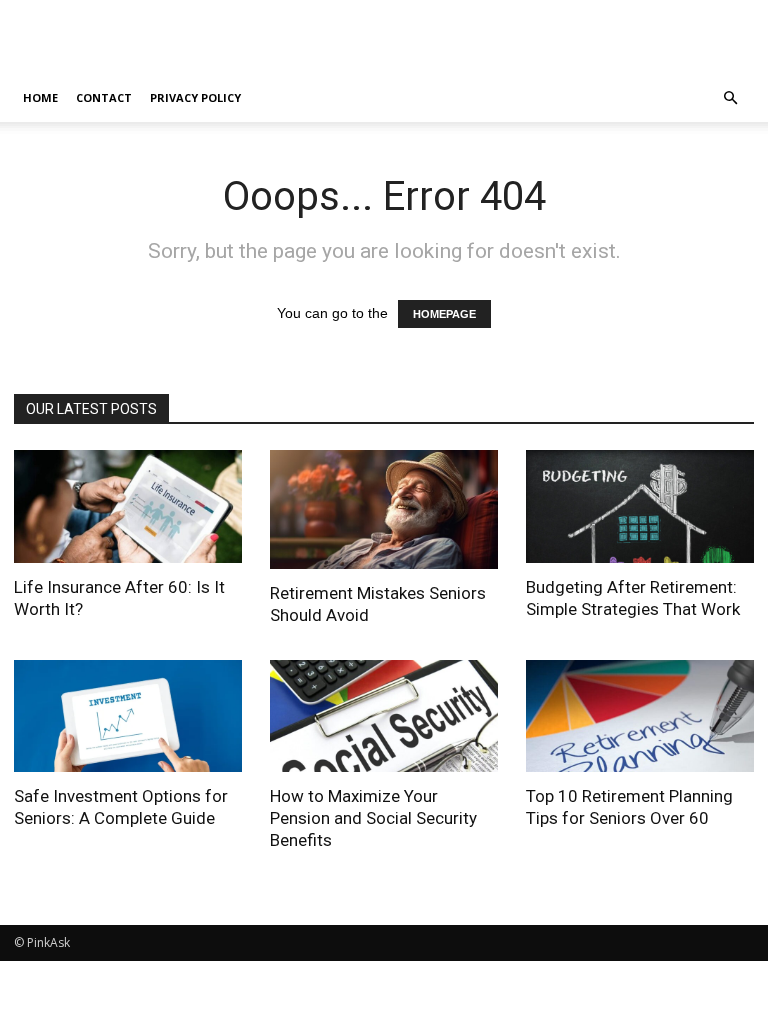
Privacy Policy (195, 97)
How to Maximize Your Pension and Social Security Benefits (373, 818)
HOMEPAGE (444, 314)
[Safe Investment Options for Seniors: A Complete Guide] (128, 716)
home (40, 97)
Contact (104, 97)
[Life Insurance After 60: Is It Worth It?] (128, 506)
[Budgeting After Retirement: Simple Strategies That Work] (640, 506)
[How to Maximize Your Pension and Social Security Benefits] (384, 716)
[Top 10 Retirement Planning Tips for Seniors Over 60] (640, 716)
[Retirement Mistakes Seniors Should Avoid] (384, 509)
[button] (730, 98)
